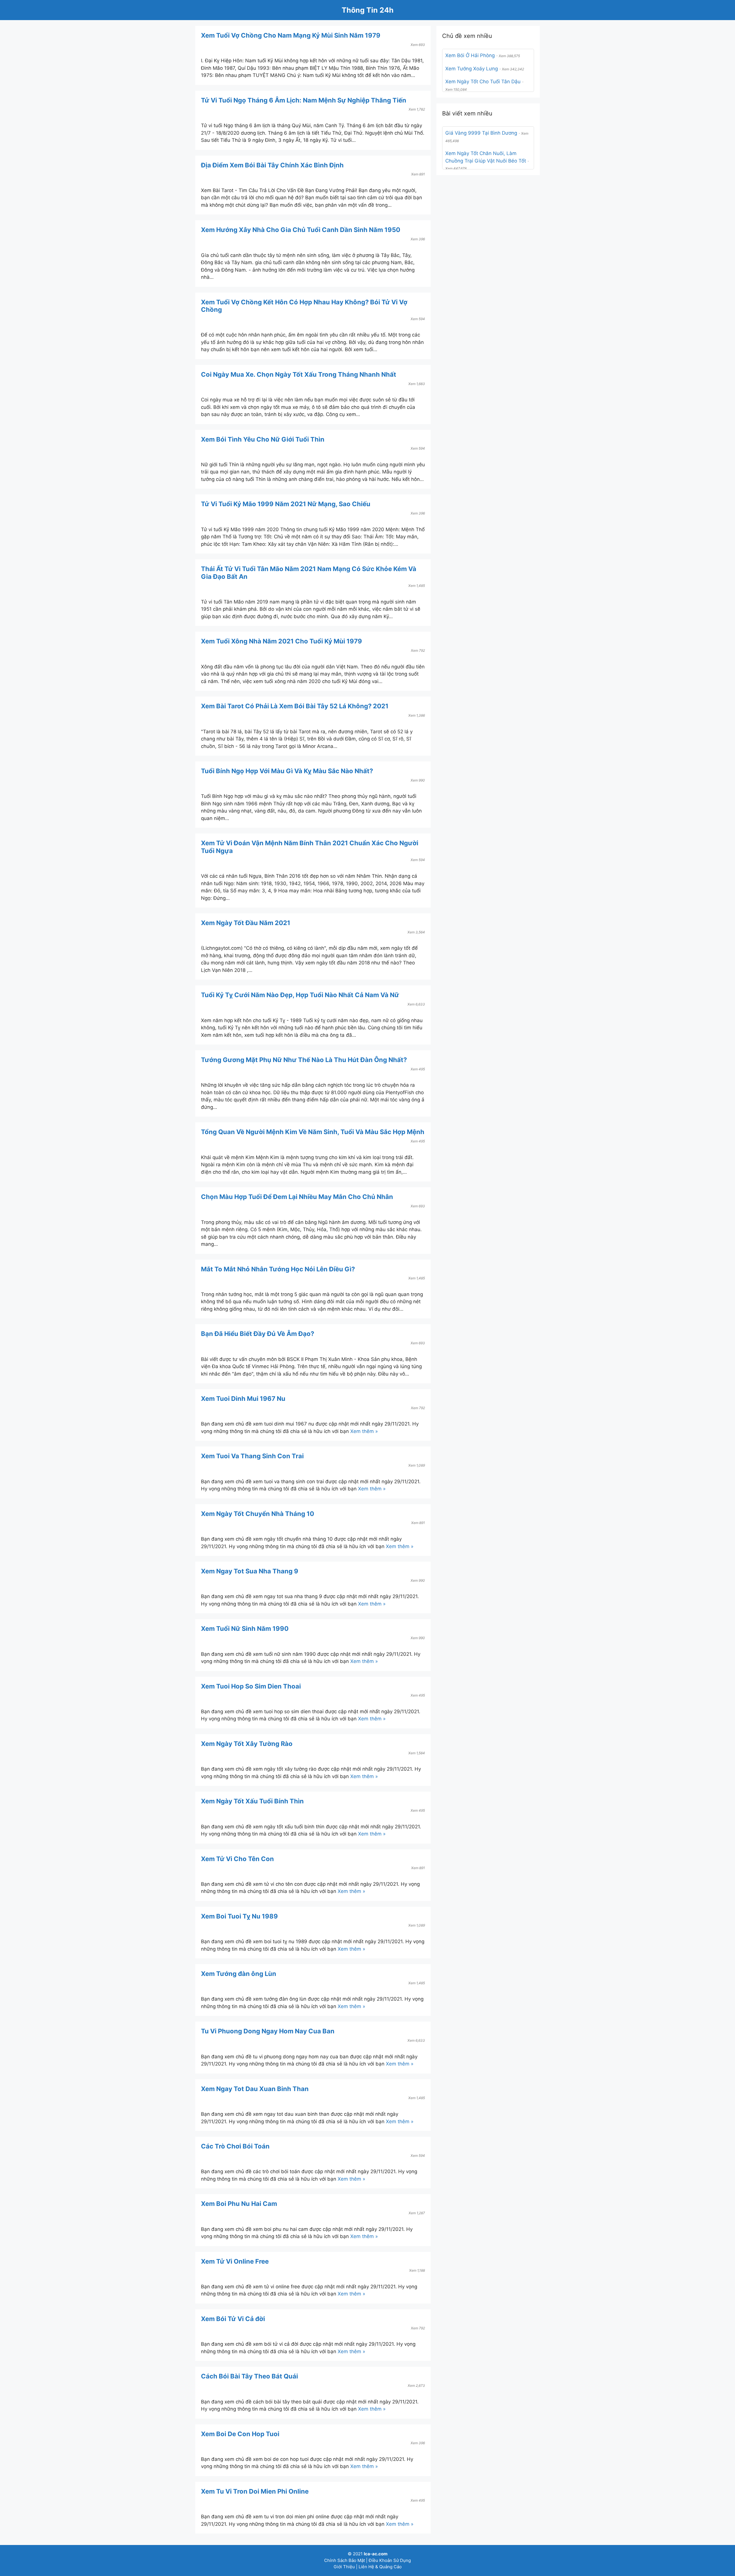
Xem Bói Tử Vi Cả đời (233, 2319)
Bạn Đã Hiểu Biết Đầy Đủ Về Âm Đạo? (258, 1334)
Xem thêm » (364, 1431)
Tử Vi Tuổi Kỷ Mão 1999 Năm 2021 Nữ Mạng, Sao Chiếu (286, 504)
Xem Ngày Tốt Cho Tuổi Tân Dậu (483, 82)
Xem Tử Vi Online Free (235, 2261)
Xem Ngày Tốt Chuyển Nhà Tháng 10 (258, 1514)
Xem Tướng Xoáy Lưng (472, 69)
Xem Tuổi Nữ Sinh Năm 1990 (245, 1629)
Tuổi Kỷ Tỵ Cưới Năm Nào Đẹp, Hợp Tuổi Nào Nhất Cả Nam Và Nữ (300, 995)
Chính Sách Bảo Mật (345, 2560)
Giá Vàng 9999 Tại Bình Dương (481, 133)
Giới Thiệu (344, 2567)
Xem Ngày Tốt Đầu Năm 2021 (246, 923)
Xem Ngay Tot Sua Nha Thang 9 (250, 1571)
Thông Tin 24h (368, 10)
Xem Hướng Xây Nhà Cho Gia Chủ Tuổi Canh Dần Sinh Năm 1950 (301, 230)
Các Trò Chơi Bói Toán (235, 2146)
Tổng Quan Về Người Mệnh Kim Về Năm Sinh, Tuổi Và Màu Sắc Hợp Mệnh (313, 1132)
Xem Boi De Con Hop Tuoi (240, 2434)
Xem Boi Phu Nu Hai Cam (239, 2204)
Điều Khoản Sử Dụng (390, 2560)
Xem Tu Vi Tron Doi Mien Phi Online (255, 2491)
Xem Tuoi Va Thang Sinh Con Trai (252, 1456)
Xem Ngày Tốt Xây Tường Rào (247, 1744)
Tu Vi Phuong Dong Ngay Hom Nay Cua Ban (268, 2031)
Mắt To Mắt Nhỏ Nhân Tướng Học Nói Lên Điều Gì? (278, 1269)
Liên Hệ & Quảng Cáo (380, 2567)
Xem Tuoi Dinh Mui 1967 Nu (243, 1399)
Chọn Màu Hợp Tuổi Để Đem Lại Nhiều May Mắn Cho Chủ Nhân (297, 1197)
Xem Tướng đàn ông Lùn (239, 1974)
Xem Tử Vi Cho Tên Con (237, 1859)
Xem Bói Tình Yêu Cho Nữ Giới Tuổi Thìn (263, 439)
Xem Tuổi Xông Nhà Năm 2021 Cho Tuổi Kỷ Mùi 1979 (282, 641)
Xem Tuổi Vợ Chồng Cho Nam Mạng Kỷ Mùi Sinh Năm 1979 (291, 35)
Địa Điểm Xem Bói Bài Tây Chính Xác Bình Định (272, 165)
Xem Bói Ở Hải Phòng (470, 55)
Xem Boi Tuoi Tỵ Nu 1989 (239, 1916)
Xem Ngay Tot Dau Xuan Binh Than (255, 2089)
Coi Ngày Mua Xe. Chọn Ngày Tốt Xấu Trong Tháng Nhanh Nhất (299, 374)
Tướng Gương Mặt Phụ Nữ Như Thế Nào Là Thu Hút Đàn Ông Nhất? (304, 1060)
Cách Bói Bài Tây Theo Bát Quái (249, 2376)
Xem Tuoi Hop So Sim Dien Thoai (251, 1686)
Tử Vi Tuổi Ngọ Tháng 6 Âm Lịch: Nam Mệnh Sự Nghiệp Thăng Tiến (304, 100)
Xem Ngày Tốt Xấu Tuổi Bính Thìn (252, 1801)
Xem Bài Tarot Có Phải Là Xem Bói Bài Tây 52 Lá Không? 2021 (295, 706)
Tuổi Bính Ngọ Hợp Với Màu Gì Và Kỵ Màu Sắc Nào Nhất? (287, 771)
